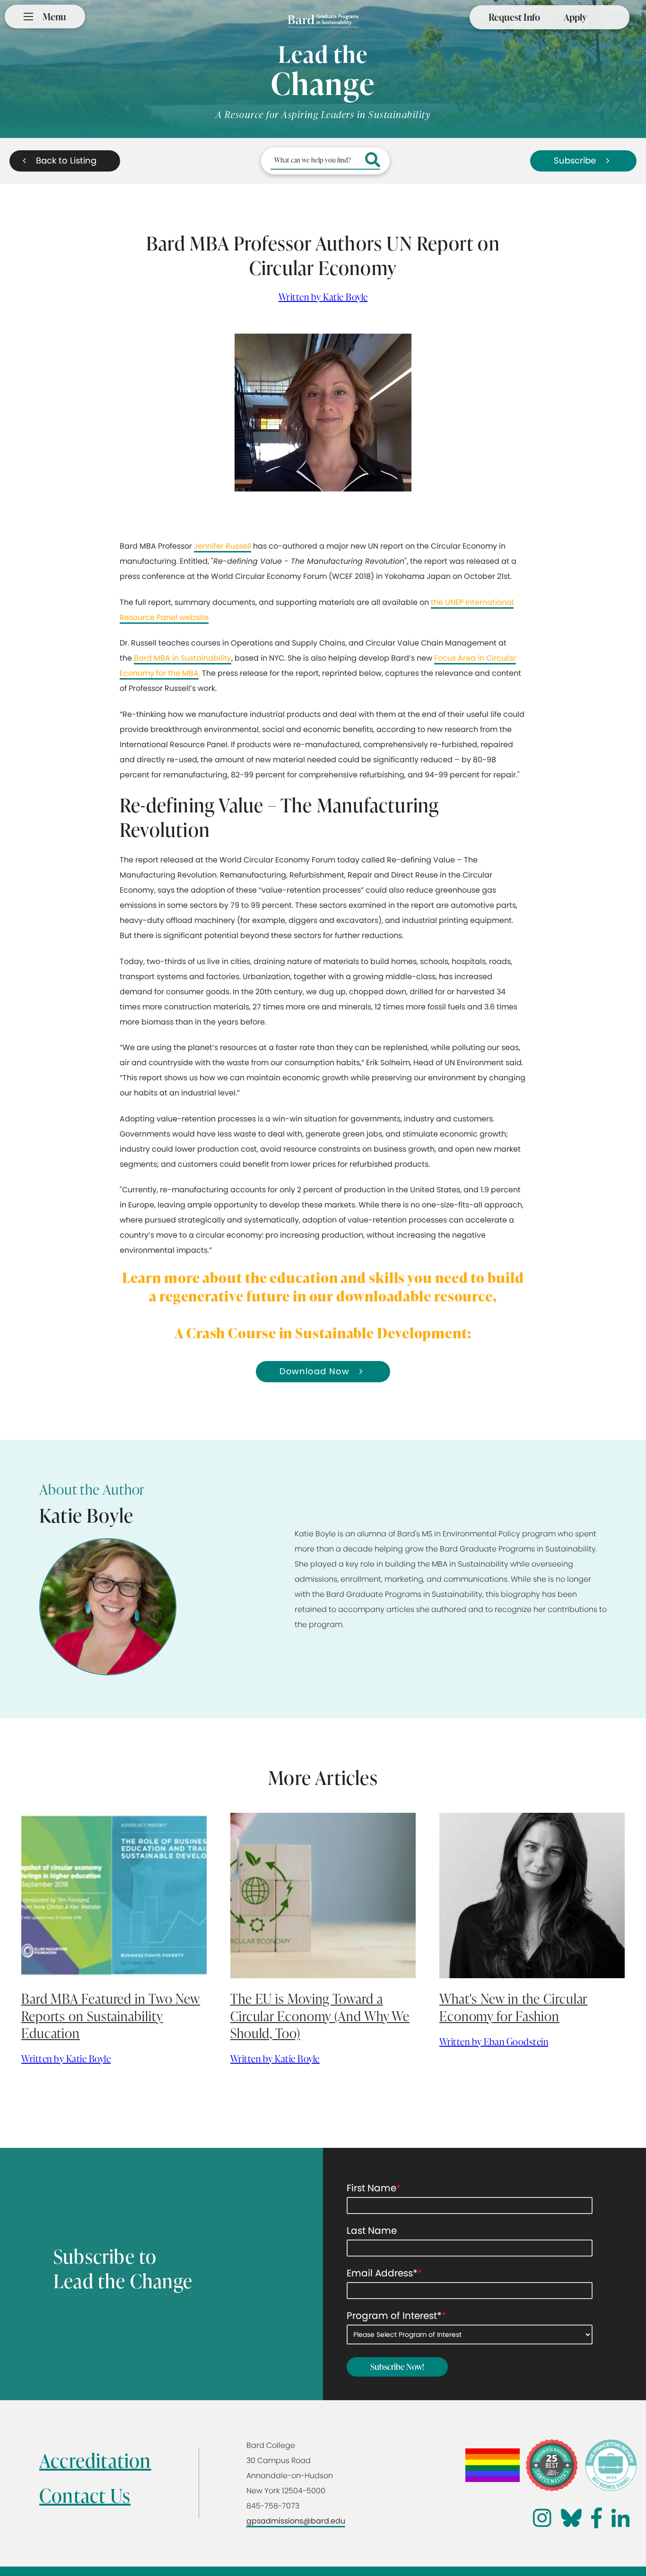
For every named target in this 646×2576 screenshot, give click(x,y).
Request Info (514, 17)
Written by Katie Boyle (323, 297)
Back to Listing (66, 160)
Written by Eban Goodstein (494, 2042)
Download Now (314, 1371)
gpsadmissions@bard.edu (296, 2521)
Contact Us (85, 2495)
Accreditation (95, 2460)
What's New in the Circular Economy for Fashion (513, 2007)
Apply (575, 17)
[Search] (373, 161)
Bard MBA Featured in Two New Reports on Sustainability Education (111, 2016)
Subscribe (575, 160)
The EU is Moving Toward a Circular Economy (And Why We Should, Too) (320, 2016)
